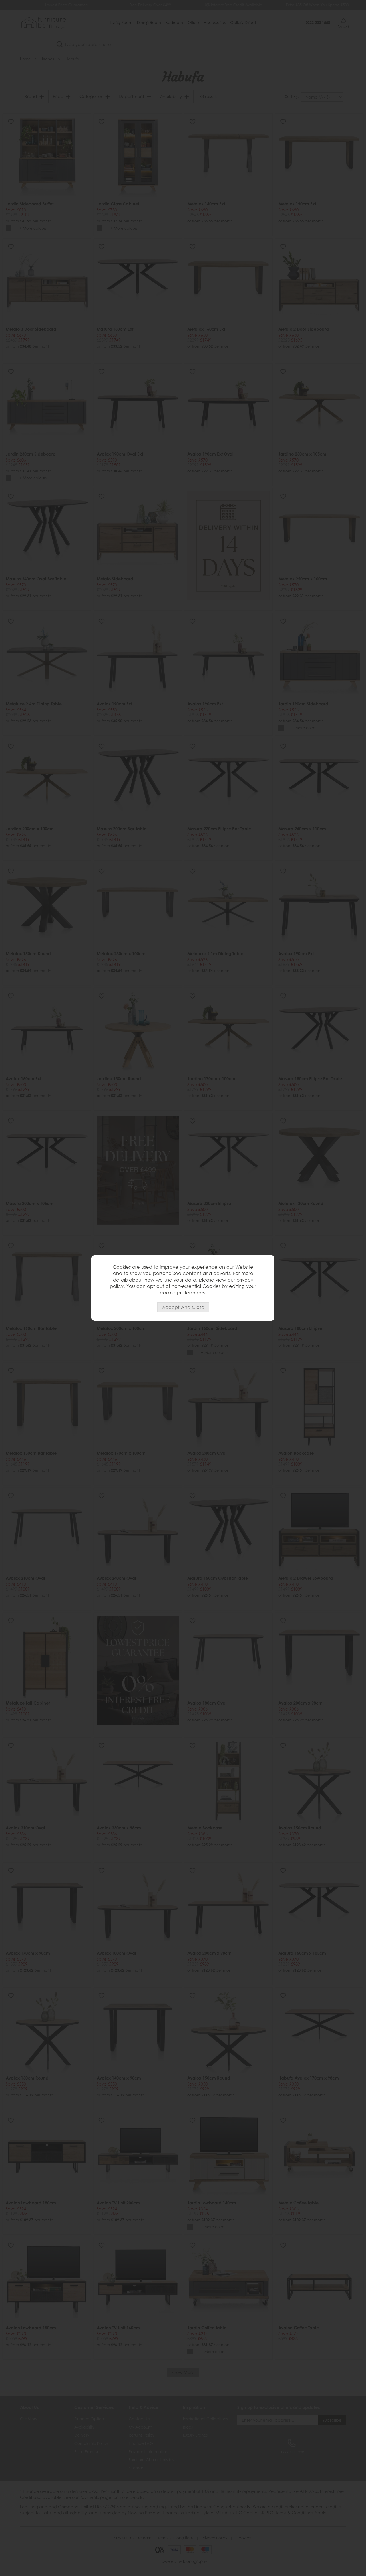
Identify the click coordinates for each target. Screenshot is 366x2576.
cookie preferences (182, 1293)
